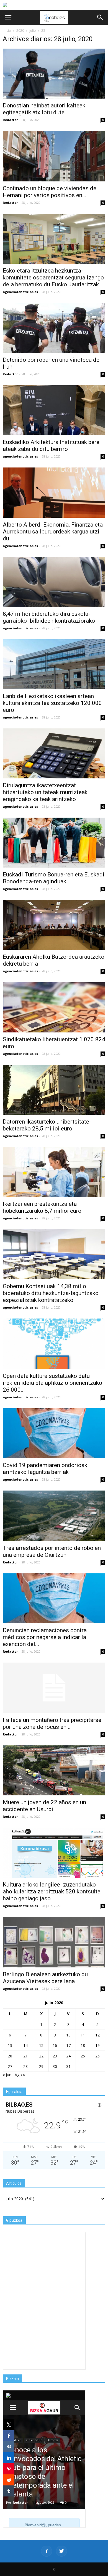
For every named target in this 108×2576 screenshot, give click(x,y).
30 (55, 2066)
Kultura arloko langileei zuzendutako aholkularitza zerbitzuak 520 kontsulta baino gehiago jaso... (52, 1891)
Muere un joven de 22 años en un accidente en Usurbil (44, 1806)
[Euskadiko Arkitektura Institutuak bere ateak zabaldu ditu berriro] (54, 410)
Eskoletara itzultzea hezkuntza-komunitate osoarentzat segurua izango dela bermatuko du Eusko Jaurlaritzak (53, 278)
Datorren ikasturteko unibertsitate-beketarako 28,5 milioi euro (47, 1125)
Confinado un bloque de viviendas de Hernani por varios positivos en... (50, 192)
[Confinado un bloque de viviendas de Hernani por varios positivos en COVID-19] (54, 156)
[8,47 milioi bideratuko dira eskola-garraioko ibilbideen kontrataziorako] (54, 582)
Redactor (10, 120)
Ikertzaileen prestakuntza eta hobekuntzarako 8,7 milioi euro (42, 1207)
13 (10, 2045)
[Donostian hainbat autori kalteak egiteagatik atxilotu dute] (54, 74)
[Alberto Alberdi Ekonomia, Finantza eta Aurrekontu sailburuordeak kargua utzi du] (54, 492)
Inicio (7, 31)
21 (25, 2056)
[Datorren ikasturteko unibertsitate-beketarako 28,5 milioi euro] (54, 1090)
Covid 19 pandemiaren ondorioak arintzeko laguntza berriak (45, 1469)
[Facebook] (47, 2551)
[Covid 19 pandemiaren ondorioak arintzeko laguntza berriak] (54, 1433)
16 (55, 2045)
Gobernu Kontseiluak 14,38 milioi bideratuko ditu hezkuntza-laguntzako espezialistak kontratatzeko (51, 1293)
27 (10, 2066)
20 (10, 2056)
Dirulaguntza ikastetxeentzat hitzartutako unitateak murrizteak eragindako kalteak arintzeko (45, 792)
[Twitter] (61, 2551)
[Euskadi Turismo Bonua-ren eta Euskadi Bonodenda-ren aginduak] (54, 843)
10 (68, 2035)
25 (83, 2056)
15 (41, 2045)
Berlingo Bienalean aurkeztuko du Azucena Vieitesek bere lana (45, 1978)
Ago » (20, 2075)
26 (97, 2056)
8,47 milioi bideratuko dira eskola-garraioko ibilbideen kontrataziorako (49, 617)
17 (68, 2045)
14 (25, 2045)
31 (68, 2066)
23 (55, 2056)
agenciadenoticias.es (20, 292)
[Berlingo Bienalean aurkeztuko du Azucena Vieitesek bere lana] (54, 1942)
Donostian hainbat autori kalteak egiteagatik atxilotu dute (44, 109)
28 (25, 2066)
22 (41, 2056)
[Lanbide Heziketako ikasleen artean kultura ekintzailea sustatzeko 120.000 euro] (54, 664)
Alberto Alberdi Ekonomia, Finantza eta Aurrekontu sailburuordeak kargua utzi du (53, 532)
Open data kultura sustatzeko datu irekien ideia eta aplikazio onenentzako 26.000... (52, 1383)
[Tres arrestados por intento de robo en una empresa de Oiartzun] (54, 1516)
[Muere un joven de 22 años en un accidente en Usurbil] (54, 1770)
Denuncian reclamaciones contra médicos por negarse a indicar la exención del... (45, 1637)
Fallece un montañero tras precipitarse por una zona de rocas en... (52, 1723)
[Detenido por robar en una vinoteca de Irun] (54, 328)
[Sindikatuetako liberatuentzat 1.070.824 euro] (54, 1007)
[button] (100, 17)
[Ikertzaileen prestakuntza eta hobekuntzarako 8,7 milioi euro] (54, 1172)
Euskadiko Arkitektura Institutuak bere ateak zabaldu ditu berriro (51, 446)
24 (68, 2056)
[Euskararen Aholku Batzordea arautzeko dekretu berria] (54, 925)
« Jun (7, 2075)
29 (41, 2066)
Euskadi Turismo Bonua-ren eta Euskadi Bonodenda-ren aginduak (54, 878)
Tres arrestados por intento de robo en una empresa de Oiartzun (52, 1551)
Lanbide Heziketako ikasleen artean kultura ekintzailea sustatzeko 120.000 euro (52, 703)
